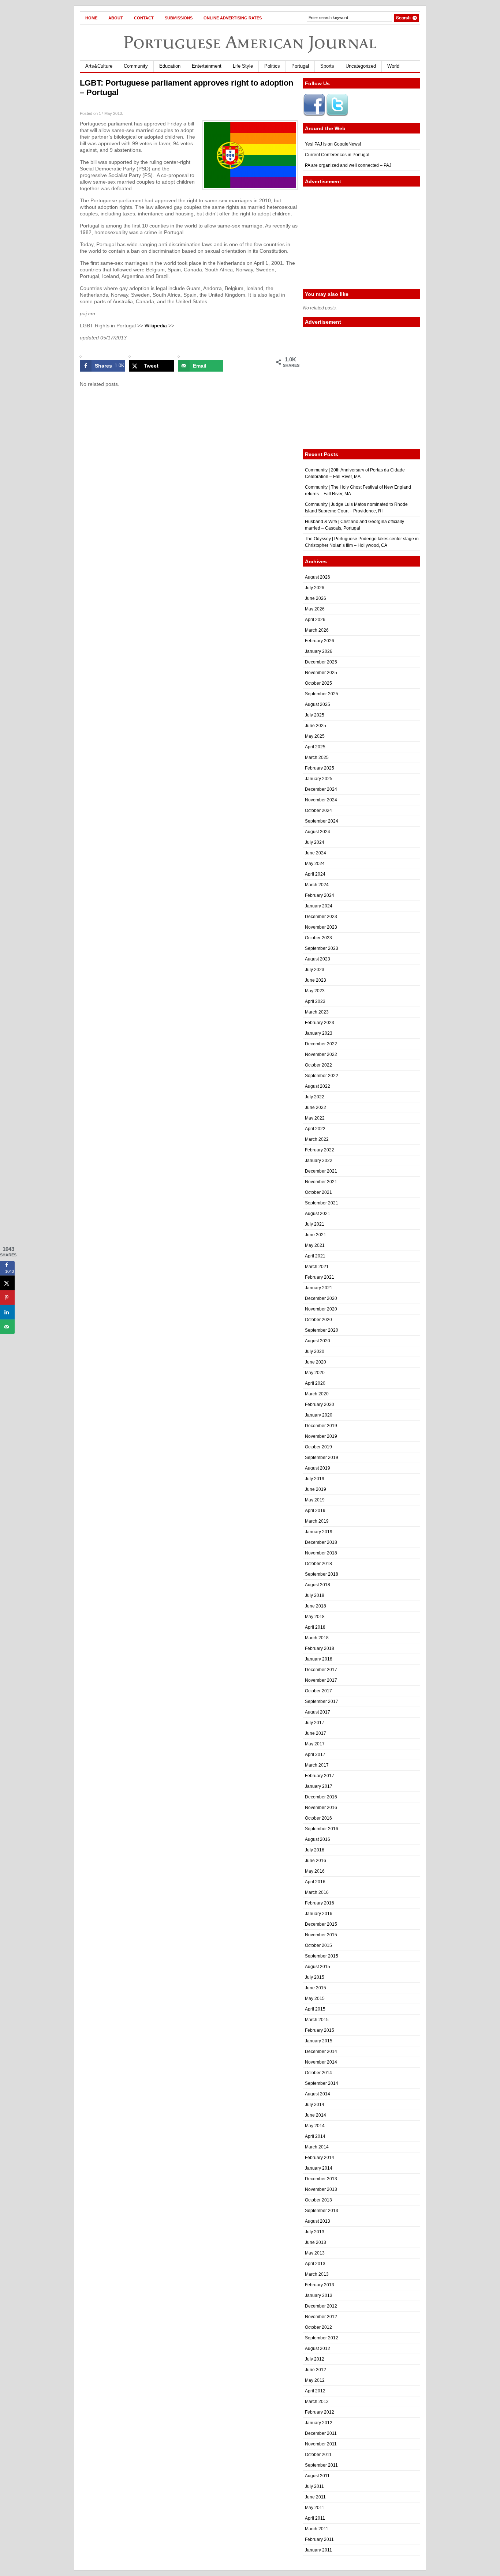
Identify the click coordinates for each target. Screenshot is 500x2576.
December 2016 (321, 1797)
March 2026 (317, 630)
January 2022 (319, 1161)
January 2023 (319, 1033)
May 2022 (315, 1118)
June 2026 (316, 598)
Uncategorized (361, 66)
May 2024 (315, 864)
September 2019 (322, 1458)
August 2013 (318, 2221)
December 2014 (321, 2052)
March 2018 (317, 1638)
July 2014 (315, 2105)
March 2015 (317, 2020)
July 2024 (315, 842)
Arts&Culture (99, 66)
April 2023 (315, 1001)
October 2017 (318, 1691)
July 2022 (315, 1097)
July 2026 (315, 588)
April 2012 (315, 2391)
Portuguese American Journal (250, 42)
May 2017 (315, 1744)
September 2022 (322, 1076)
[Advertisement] (362, 238)
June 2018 (316, 1606)
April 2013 (315, 2264)
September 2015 (322, 1956)
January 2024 (319, 906)
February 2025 (320, 768)
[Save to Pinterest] (7, 1298)
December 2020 (321, 1298)
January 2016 (319, 1914)
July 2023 (315, 970)
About (116, 18)
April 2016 (315, 1882)
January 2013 (319, 2295)
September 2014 (322, 2083)
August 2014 (318, 2094)
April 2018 (315, 1627)
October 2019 (318, 1447)
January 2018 (319, 1659)
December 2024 (321, 789)
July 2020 (315, 1351)
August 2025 (318, 704)
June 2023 (316, 980)
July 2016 (315, 1850)
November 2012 (321, 2317)
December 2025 (321, 662)
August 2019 (318, 1468)
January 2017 (319, 1786)
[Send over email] (7, 1327)
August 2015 (318, 1967)
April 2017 (315, 1755)
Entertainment (207, 66)
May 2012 (315, 2380)
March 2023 (317, 1012)
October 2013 (318, 2200)
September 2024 (322, 821)
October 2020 (318, 1320)
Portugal (300, 66)
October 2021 (318, 1192)
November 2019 (321, 1436)
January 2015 (319, 2041)
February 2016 (320, 1903)
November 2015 (321, 1935)
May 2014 (315, 2126)
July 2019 (315, 1479)
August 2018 (318, 1585)
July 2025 (315, 715)
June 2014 (316, 2115)
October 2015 (318, 1945)
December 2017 (321, 1670)
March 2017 (317, 1765)
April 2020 (315, 1383)
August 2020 (318, 1341)
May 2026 (315, 609)
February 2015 (320, 2030)
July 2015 (315, 1977)
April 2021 (315, 1256)
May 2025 (315, 736)
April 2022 (315, 1129)
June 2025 (316, 726)
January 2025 (319, 779)
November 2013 (321, 2189)
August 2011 (317, 2476)
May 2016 (315, 1871)
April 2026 (315, 620)
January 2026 (319, 651)
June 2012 (316, 2370)
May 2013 (315, 2253)
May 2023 (315, 991)
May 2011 (315, 2508)
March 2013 (317, 2274)
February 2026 (320, 641)
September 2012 (322, 2338)
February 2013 (320, 2285)
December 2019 (321, 1426)
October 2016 (318, 1818)
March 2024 (317, 885)
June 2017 (316, 1733)
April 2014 (315, 2136)
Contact (144, 18)
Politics (272, 66)
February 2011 (319, 2539)
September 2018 (322, 1574)
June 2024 (316, 853)
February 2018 (320, 1648)
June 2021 (316, 1235)
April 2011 (315, 2518)
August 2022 (318, 1086)
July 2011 (314, 2486)
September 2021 (322, 1203)
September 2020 (322, 1330)
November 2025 (321, 673)
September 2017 (322, 1701)
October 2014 (318, 2073)
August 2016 (318, 1839)
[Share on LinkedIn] (7, 1312)
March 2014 (317, 2147)
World (393, 66)
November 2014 (321, 2062)
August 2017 (318, 1712)
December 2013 (321, 2179)
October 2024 (318, 811)
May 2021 (315, 1245)
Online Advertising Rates (233, 18)
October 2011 (318, 2455)
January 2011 (318, 2550)
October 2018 (318, 1564)
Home (91, 18)
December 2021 (321, 1171)
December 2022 (321, 1044)
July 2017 (315, 1723)
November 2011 (321, 2444)
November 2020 (321, 1309)
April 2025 (315, 747)
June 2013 (316, 2242)
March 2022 (317, 1139)
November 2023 (321, 927)
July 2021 (315, 1224)
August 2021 (318, 1214)
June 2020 (316, 1362)
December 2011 (321, 2433)
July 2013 (315, 2232)
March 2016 (317, 1892)
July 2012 (315, 2359)
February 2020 (320, 1404)
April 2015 (315, 2009)
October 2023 (318, 938)
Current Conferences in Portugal (337, 155)
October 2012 (318, 2327)
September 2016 (322, 1829)
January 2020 (319, 1415)
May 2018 (315, 1617)
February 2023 (320, 1023)
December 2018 (321, 1542)
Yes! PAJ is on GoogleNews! (333, 144)
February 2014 (320, 2158)
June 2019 (316, 1489)
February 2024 (320, 895)
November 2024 (321, 800)
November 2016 (321, 1808)
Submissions (179, 18)
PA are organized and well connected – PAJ (348, 165)
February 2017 (320, 1776)
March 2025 (317, 757)
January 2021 (319, 1288)
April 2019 (315, 1511)
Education (170, 66)
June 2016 (316, 1861)
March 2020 (317, 1394)
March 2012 (317, 2402)
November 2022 (321, 1054)
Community (136, 66)
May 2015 (315, 1998)
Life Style (243, 66)
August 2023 (318, 959)
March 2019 (317, 1521)
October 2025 (318, 683)
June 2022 (316, 1108)
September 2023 (322, 948)
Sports (327, 66)
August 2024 (318, 832)
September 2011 (321, 2465)
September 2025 (322, 694)
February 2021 (320, 1277)
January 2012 (319, 2423)
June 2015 (316, 1988)
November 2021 (321, 1182)
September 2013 (322, 2211)
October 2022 (318, 1065)
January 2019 (319, 1532)
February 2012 (320, 2412)
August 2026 (318, 577)
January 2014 (319, 2168)
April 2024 (315, 874)
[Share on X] (7, 1283)
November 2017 (321, 1680)
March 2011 (317, 2529)
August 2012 (318, 2349)
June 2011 (315, 2497)
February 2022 (320, 1150)
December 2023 (321, 917)
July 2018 (315, 1595)
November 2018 (321, 1553)
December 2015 (321, 1924)
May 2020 (315, 1373)
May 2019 (315, 1500)
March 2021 (317, 1267)
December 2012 (321, 2306)
